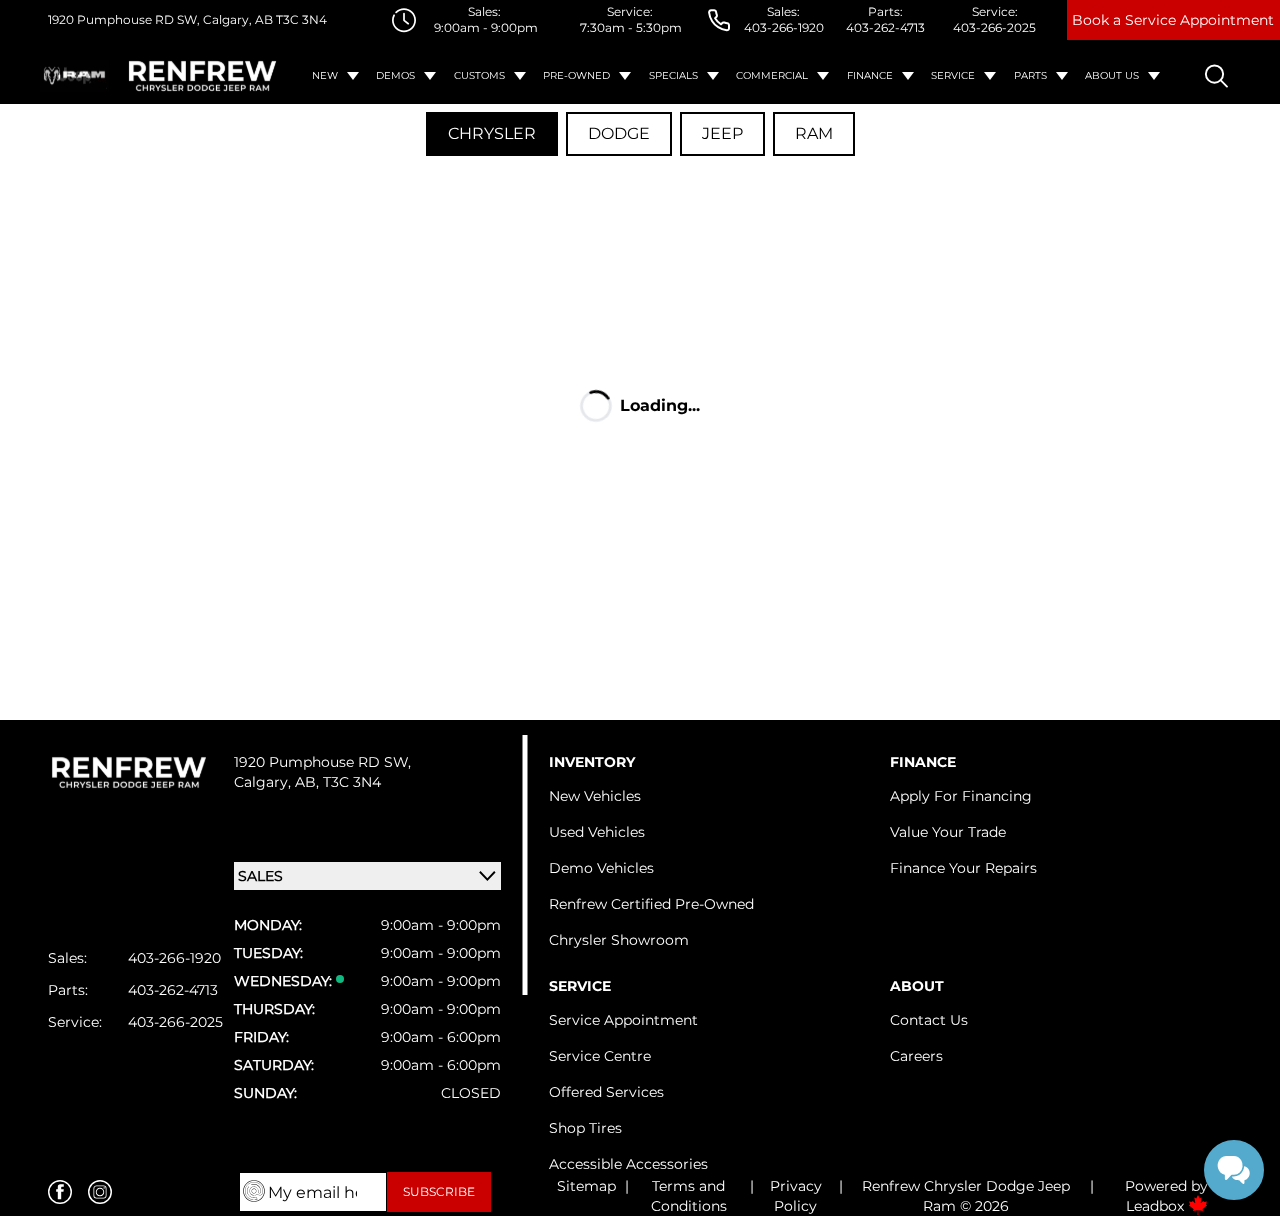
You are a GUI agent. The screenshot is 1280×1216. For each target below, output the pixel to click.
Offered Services (606, 1092)
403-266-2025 (994, 27)
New (325, 75)
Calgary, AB (236, 19)
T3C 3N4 (300, 19)
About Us (1112, 75)
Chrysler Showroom (619, 940)
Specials (673, 75)
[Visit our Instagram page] (100, 1192)
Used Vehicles (597, 832)
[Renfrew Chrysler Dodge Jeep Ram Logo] (202, 75)
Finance (870, 75)
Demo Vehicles (601, 868)
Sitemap (586, 1186)
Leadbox (1157, 1206)
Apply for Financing (961, 796)
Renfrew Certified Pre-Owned (651, 904)
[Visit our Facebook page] (60, 1192)
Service (953, 75)
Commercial (772, 75)
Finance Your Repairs (963, 868)
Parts (1030, 75)
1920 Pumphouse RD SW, (124, 19)
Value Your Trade (948, 832)
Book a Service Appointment (1173, 20)
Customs (479, 75)
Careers (916, 1056)
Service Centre (600, 1056)
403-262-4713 (885, 27)
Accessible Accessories (628, 1164)
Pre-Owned (576, 75)
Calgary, (264, 782)
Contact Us (929, 1020)
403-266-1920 (784, 27)
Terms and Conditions (689, 1196)
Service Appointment (623, 1020)
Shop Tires (585, 1128)
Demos (395, 75)
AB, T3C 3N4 (338, 782)
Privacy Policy (796, 1196)
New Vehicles (595, 796)
